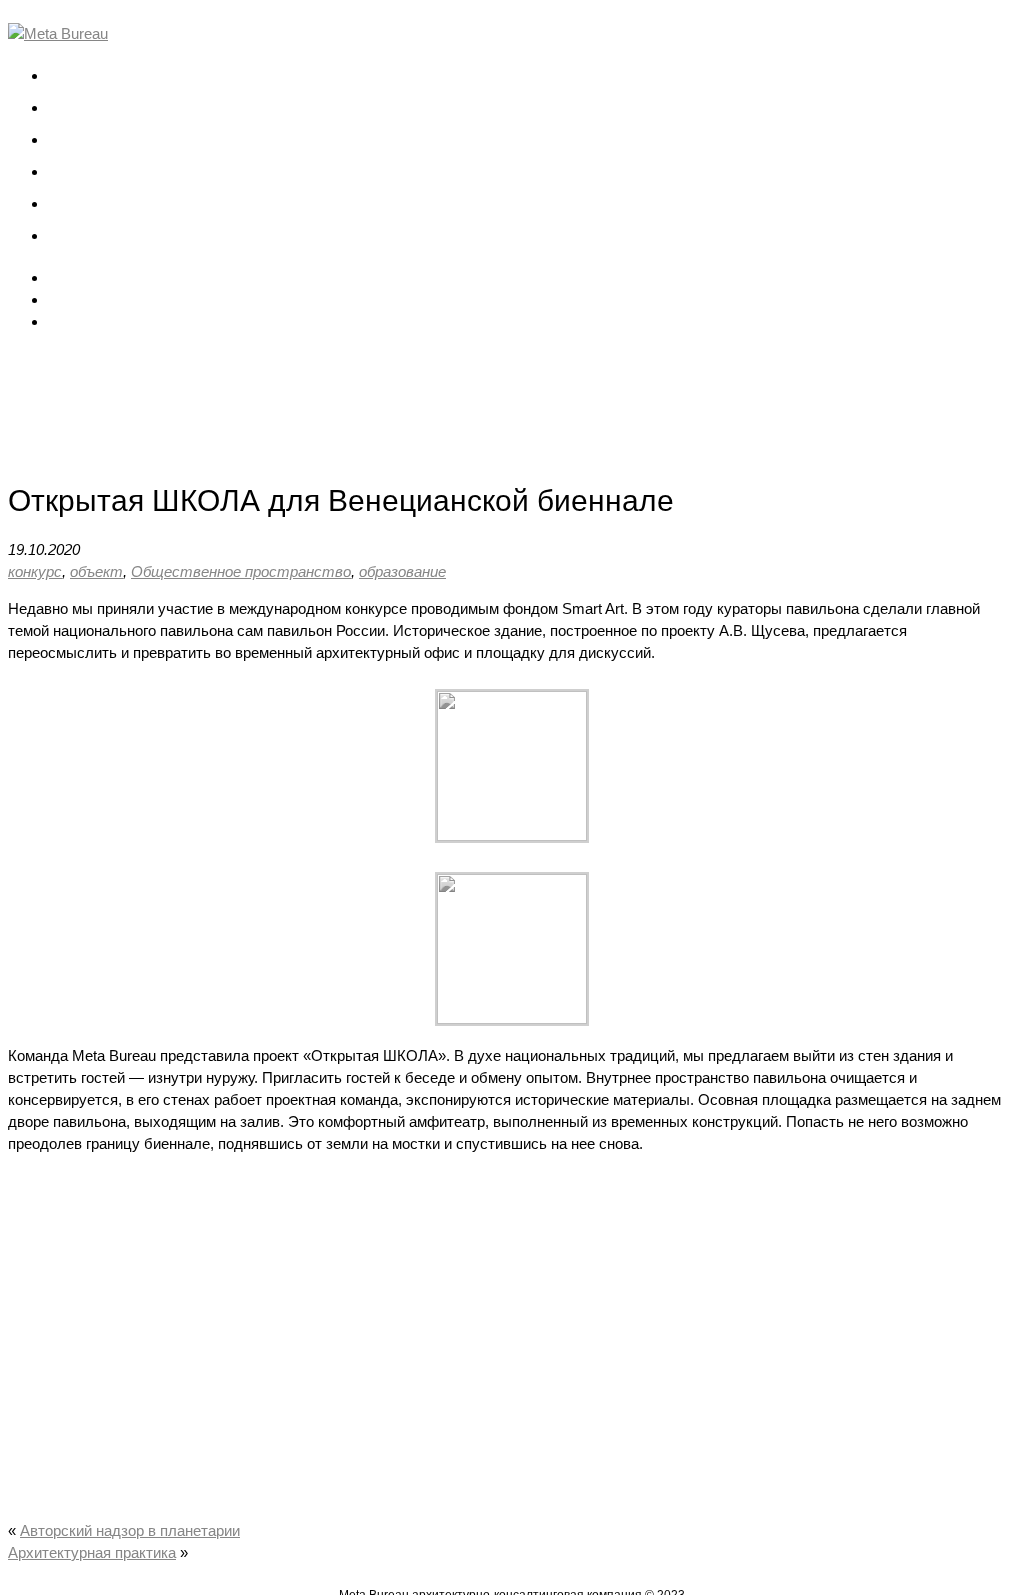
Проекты (78, 107)
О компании (88, 75)
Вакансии (80, 203)
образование (402, 571)
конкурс (35, 571)
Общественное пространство (241, 571)
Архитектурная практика (92, 1552)
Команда (78, 139)
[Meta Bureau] (58, 33)
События (79, 171)
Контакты (80, 235)
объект (96, 571)
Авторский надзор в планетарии (130, 1530)
